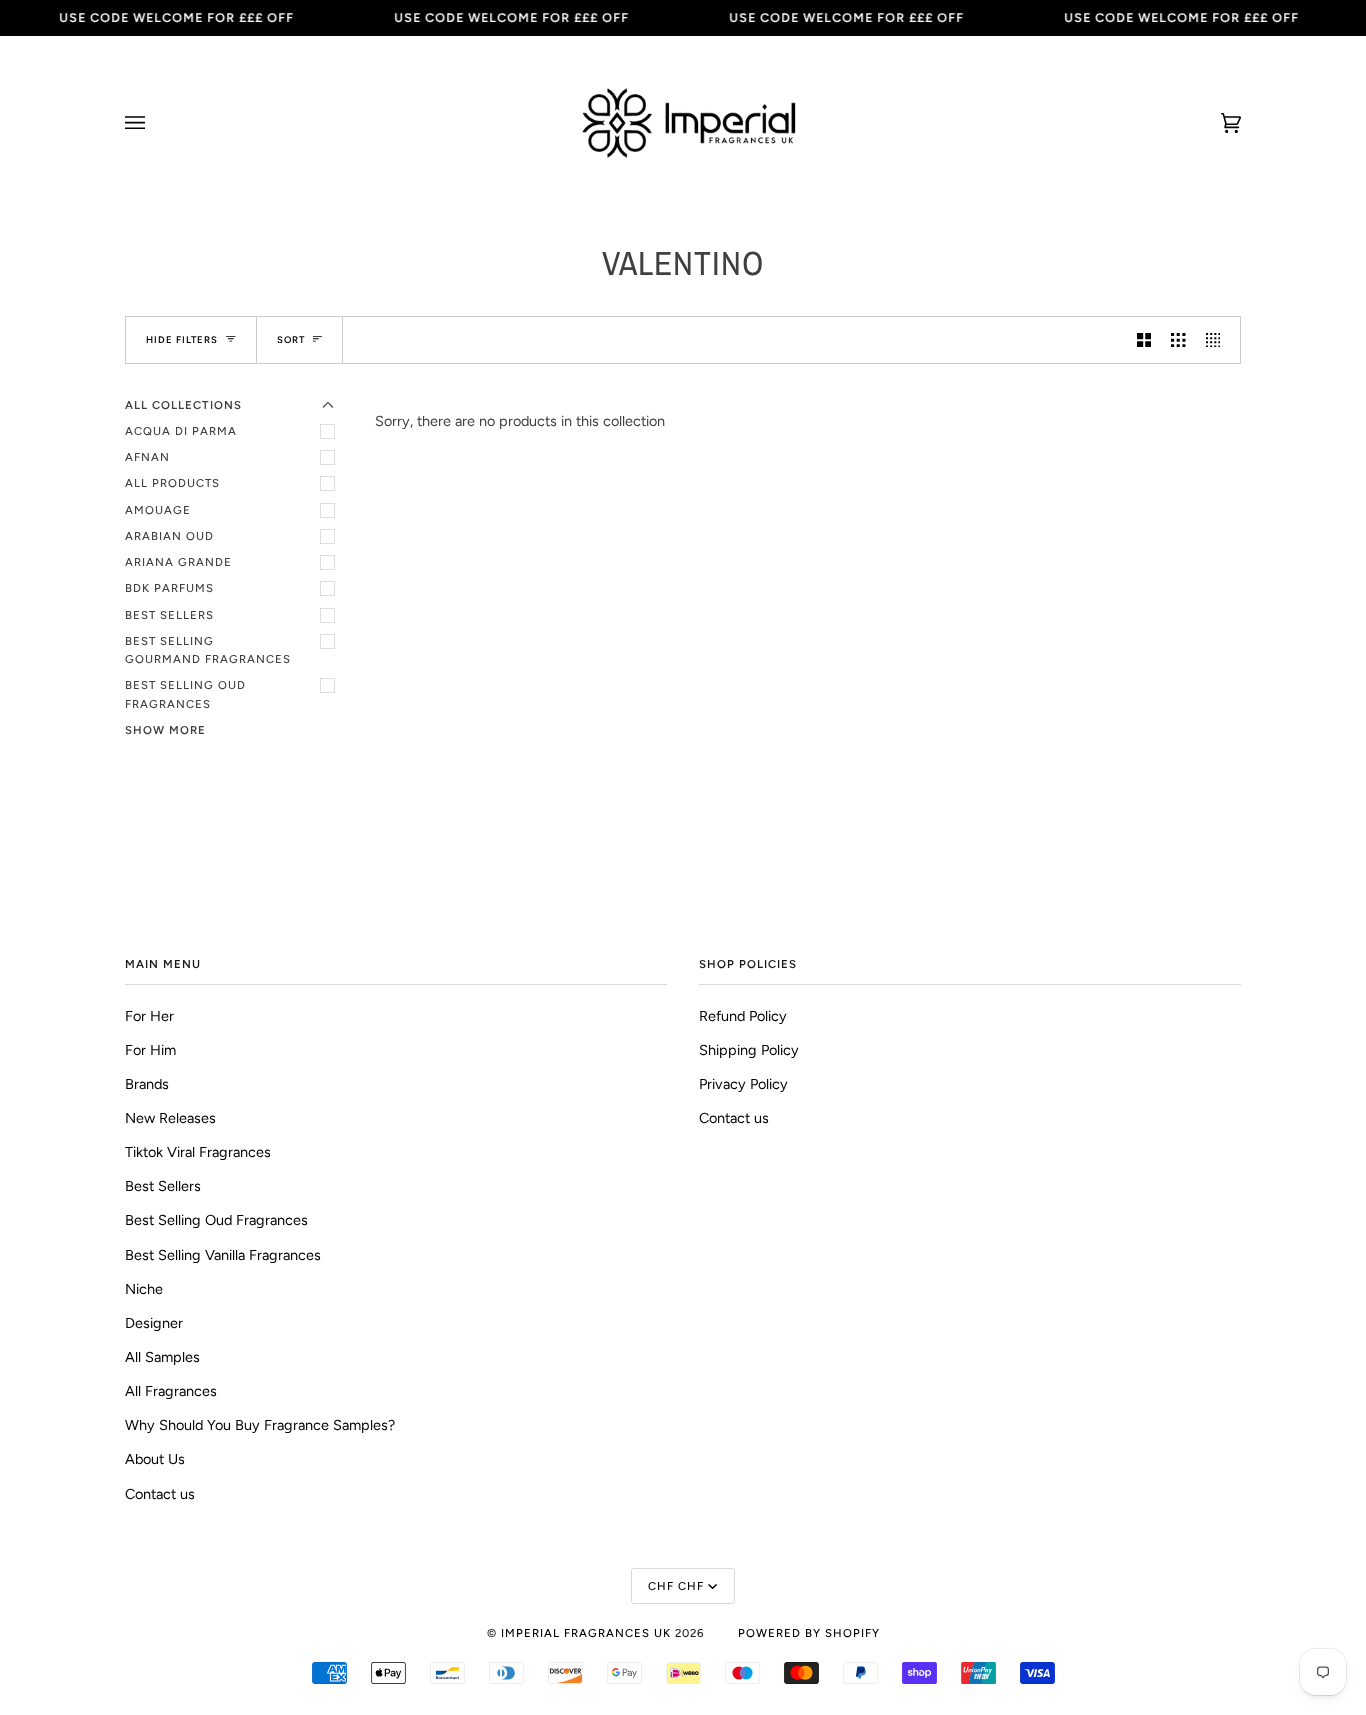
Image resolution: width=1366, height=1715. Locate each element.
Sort (291, 339)
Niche (144, 1289)
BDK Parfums (169, 588)
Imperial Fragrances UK (586, 1633)
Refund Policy (743, 1016)
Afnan (147, 457)
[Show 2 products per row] (1144, 340)
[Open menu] (155, 123)
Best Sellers (169, 615)
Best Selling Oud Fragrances (185, 694)
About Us (155, 1459)
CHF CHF (676, 1586)
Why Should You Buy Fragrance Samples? (260, 1425)
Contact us (160, 1494)
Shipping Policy (749, 1050)
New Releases (170, 1118)
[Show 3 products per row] (1178, 340)
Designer (154, 1323)
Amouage (158, 510)
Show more (165, 730)
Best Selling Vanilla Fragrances (223, 1255)
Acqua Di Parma (181, 431)
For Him (150, 1050)
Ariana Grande (178, 562)
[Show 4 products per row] (1218, 340)
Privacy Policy (743, 1084)
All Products (172, 483)
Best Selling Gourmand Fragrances (208, 650)
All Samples (162, 1357)
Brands (147, 1084)
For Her (149, 1016)
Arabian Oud (169, 536)
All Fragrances (171, 1391)
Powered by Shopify (809, 1633)
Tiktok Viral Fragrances (198, 1152)
